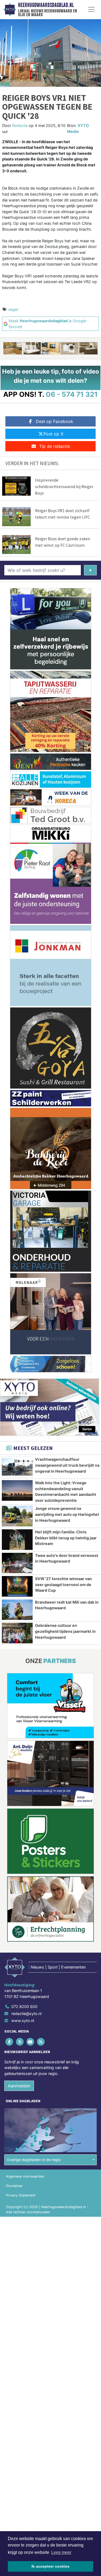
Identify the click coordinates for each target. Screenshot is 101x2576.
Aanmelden (19, 2086)
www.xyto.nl (23, 2021)
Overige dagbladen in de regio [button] (34, 2160)
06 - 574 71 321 (72, 394)
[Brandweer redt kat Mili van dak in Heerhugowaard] (17, 1610)
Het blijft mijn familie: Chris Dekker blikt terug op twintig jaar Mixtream (66, 1538)
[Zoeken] (90, 570)
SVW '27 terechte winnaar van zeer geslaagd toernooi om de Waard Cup (63, 1584)
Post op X (53, 434)
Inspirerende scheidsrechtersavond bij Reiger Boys (64, 486)
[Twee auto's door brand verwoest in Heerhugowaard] (17, 1563)
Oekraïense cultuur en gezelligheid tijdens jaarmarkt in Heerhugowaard (65, 1631)
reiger (13, 309)
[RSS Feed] (41, 2042)
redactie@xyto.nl (26, 2014)
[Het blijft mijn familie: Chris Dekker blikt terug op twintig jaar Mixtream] (17, 1540)
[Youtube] (31, 2042)
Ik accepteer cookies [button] (50, 2566)
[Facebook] (10, 2042)
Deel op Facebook (55, 421)
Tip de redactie (55, 446)
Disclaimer (14, 2186)
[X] (20, 2042)
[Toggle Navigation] (91, 9)
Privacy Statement (21, 2195)
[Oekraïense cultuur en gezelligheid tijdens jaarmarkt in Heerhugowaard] (17, 1633)
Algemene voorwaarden (25, 2176)
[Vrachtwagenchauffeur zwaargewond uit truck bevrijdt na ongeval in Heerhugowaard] (17, 1467)
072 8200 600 (24, 2006)
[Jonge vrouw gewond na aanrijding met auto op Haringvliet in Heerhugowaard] (17, 1516)
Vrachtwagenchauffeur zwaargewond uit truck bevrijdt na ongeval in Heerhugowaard (67, 1465)
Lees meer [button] (61, 2552)
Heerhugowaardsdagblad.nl (46, 5)
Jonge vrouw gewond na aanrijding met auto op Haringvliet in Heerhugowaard (67, 1514)
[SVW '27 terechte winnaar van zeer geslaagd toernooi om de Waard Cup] (17, 1586)
